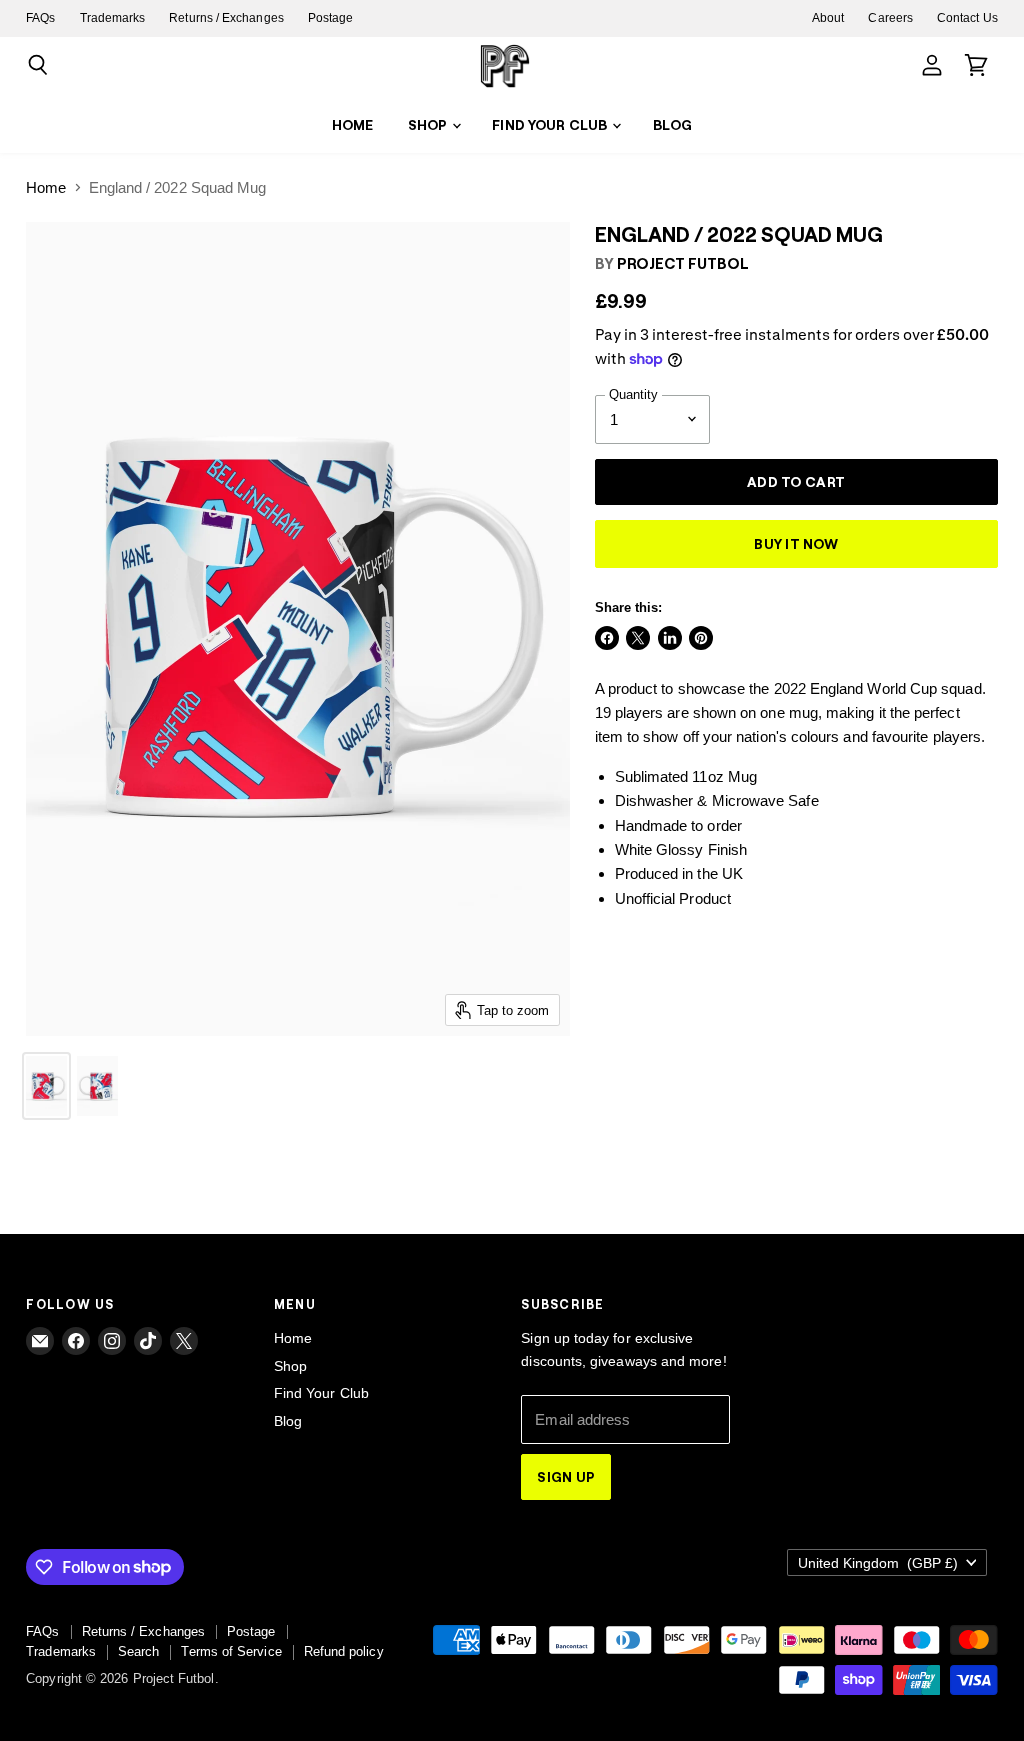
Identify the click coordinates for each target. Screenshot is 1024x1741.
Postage (331, 18)
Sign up (566, 1476)
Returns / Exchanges (226, 18)
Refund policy (344, 1651)
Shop (429, 124)
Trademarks (113, 18)
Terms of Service (231, 1651)
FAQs (40, 18)
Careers (890, 18)
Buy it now (796, 543)
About (828, 18)
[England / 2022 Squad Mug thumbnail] (46, 1086)
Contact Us (967, 18)
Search (138, 1651)
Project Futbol (683, 263)
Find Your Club (551, 124)
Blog (673, 124)
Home (353, 124)
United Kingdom (878, 1563)
